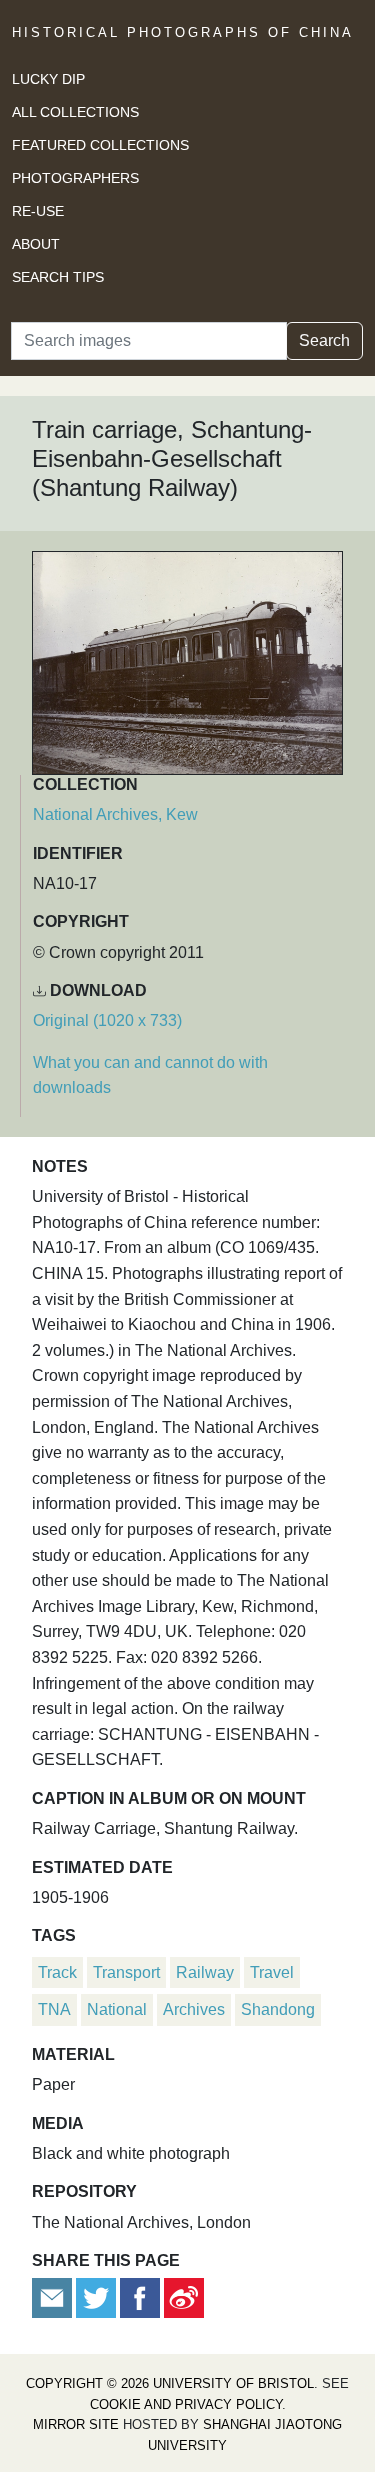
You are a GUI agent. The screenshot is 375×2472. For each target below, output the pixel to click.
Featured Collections (100, 145)
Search (324, 340)
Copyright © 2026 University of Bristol (170, 2383)
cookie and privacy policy (186, 2404)
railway (205, 1972)
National (117, 2009)
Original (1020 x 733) (107, 1020)
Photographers (75, 178)
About (36, 244)
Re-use (38, 211)
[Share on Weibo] (184, 2297)
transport (126, 1972)
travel (272, 1972)
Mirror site (76, 2424)
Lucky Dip (48, 79)
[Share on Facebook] (140, 2297)
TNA (54, 2009)
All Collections (75, 112)
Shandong (278, 2009)
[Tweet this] (98, 2297)
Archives (194, 2009)
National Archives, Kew (115, 814)
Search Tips (58, 277)
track (57, 1972)
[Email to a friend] (54, 2297)
